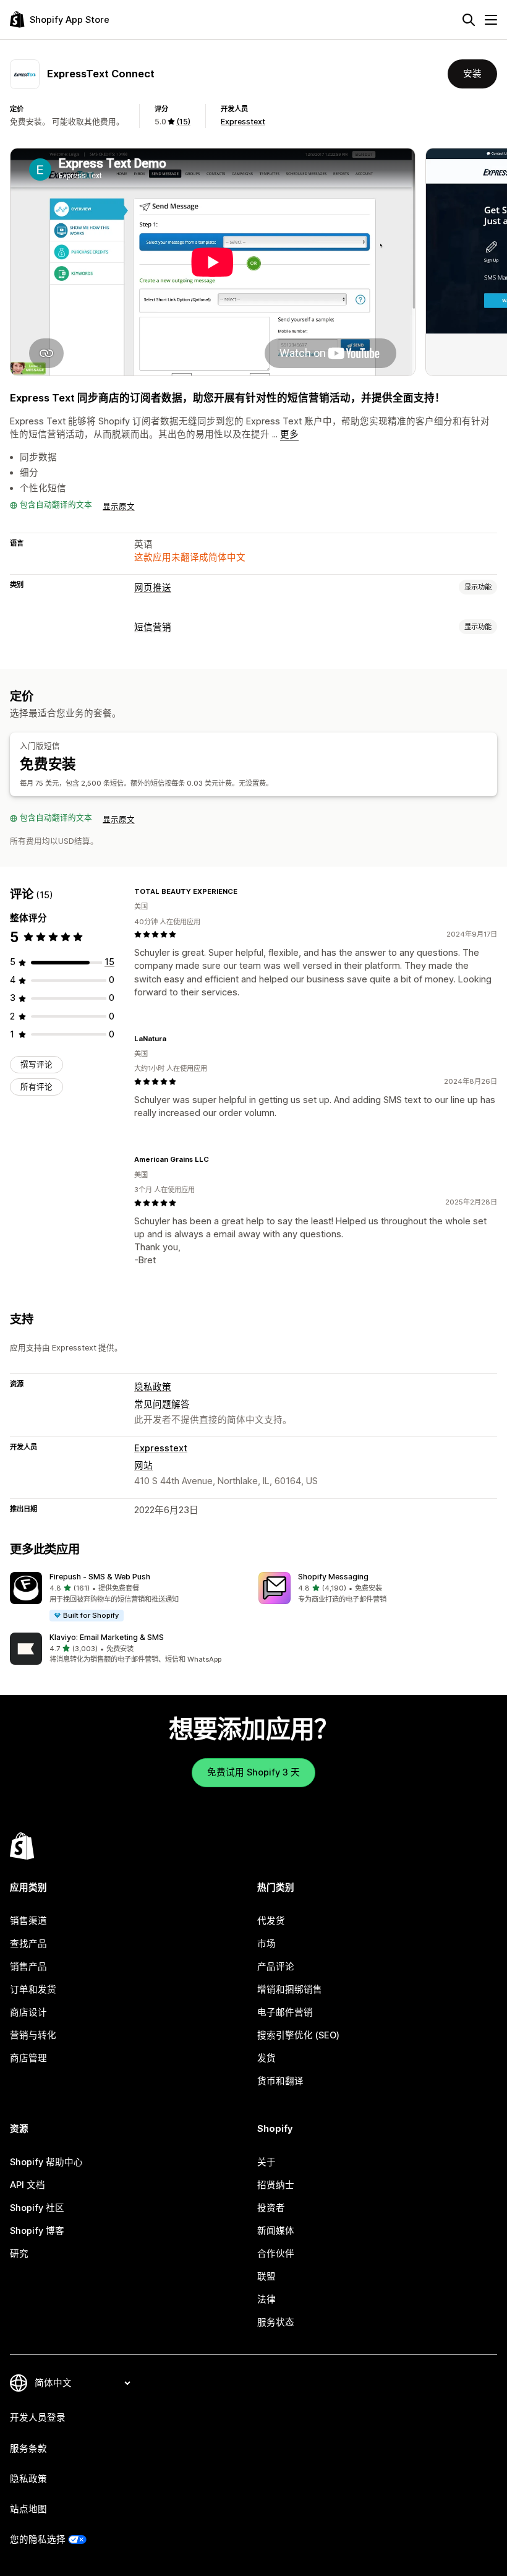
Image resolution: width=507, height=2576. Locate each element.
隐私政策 (153, 1387)
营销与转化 (33, 2035)
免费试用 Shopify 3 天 (253, 1772)
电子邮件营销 (285, 2012)
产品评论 (276, 1967)
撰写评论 (36, 1064)
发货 (266, 2058)
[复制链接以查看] (245, 891)
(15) (183, 122)
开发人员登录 (38, 2418)
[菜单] (491, 20)
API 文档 (28, 2185)
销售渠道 (28, 1921)
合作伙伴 (276, 2254)
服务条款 (28, 2449)
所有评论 (36, 1087)
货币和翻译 (280, 2081)
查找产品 (28, 1944)
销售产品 (28, 1967)
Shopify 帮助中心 (46, 2162)
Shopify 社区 (37, 2208)
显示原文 (119, 506)
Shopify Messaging (333, 1577)
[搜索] (469, 20)
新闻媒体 (276, 2231)
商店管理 (28, 2058)
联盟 (266, 2277)
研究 (19, 2254)
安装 (472, 74)
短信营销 (153, 627)
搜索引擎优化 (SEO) (298, 2035)
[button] (129, 1597)
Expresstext (243, 122)
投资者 (271, 2208)
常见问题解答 (162, 1404)
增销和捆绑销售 (290, 1990)
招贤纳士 (276, 2185)
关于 (266, 2162)
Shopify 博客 (37, 2231)
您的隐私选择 (38, 2540)
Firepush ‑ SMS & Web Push (100, 1577)
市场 (266, 1944)
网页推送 (153, 588)
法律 (266, 2299)
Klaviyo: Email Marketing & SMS (107, 1637)
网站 (143, 1466)
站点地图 (28, 2509)
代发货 (271, 1921)
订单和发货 (33, 1990)
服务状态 (276, 2322)
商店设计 (28, 2012)
